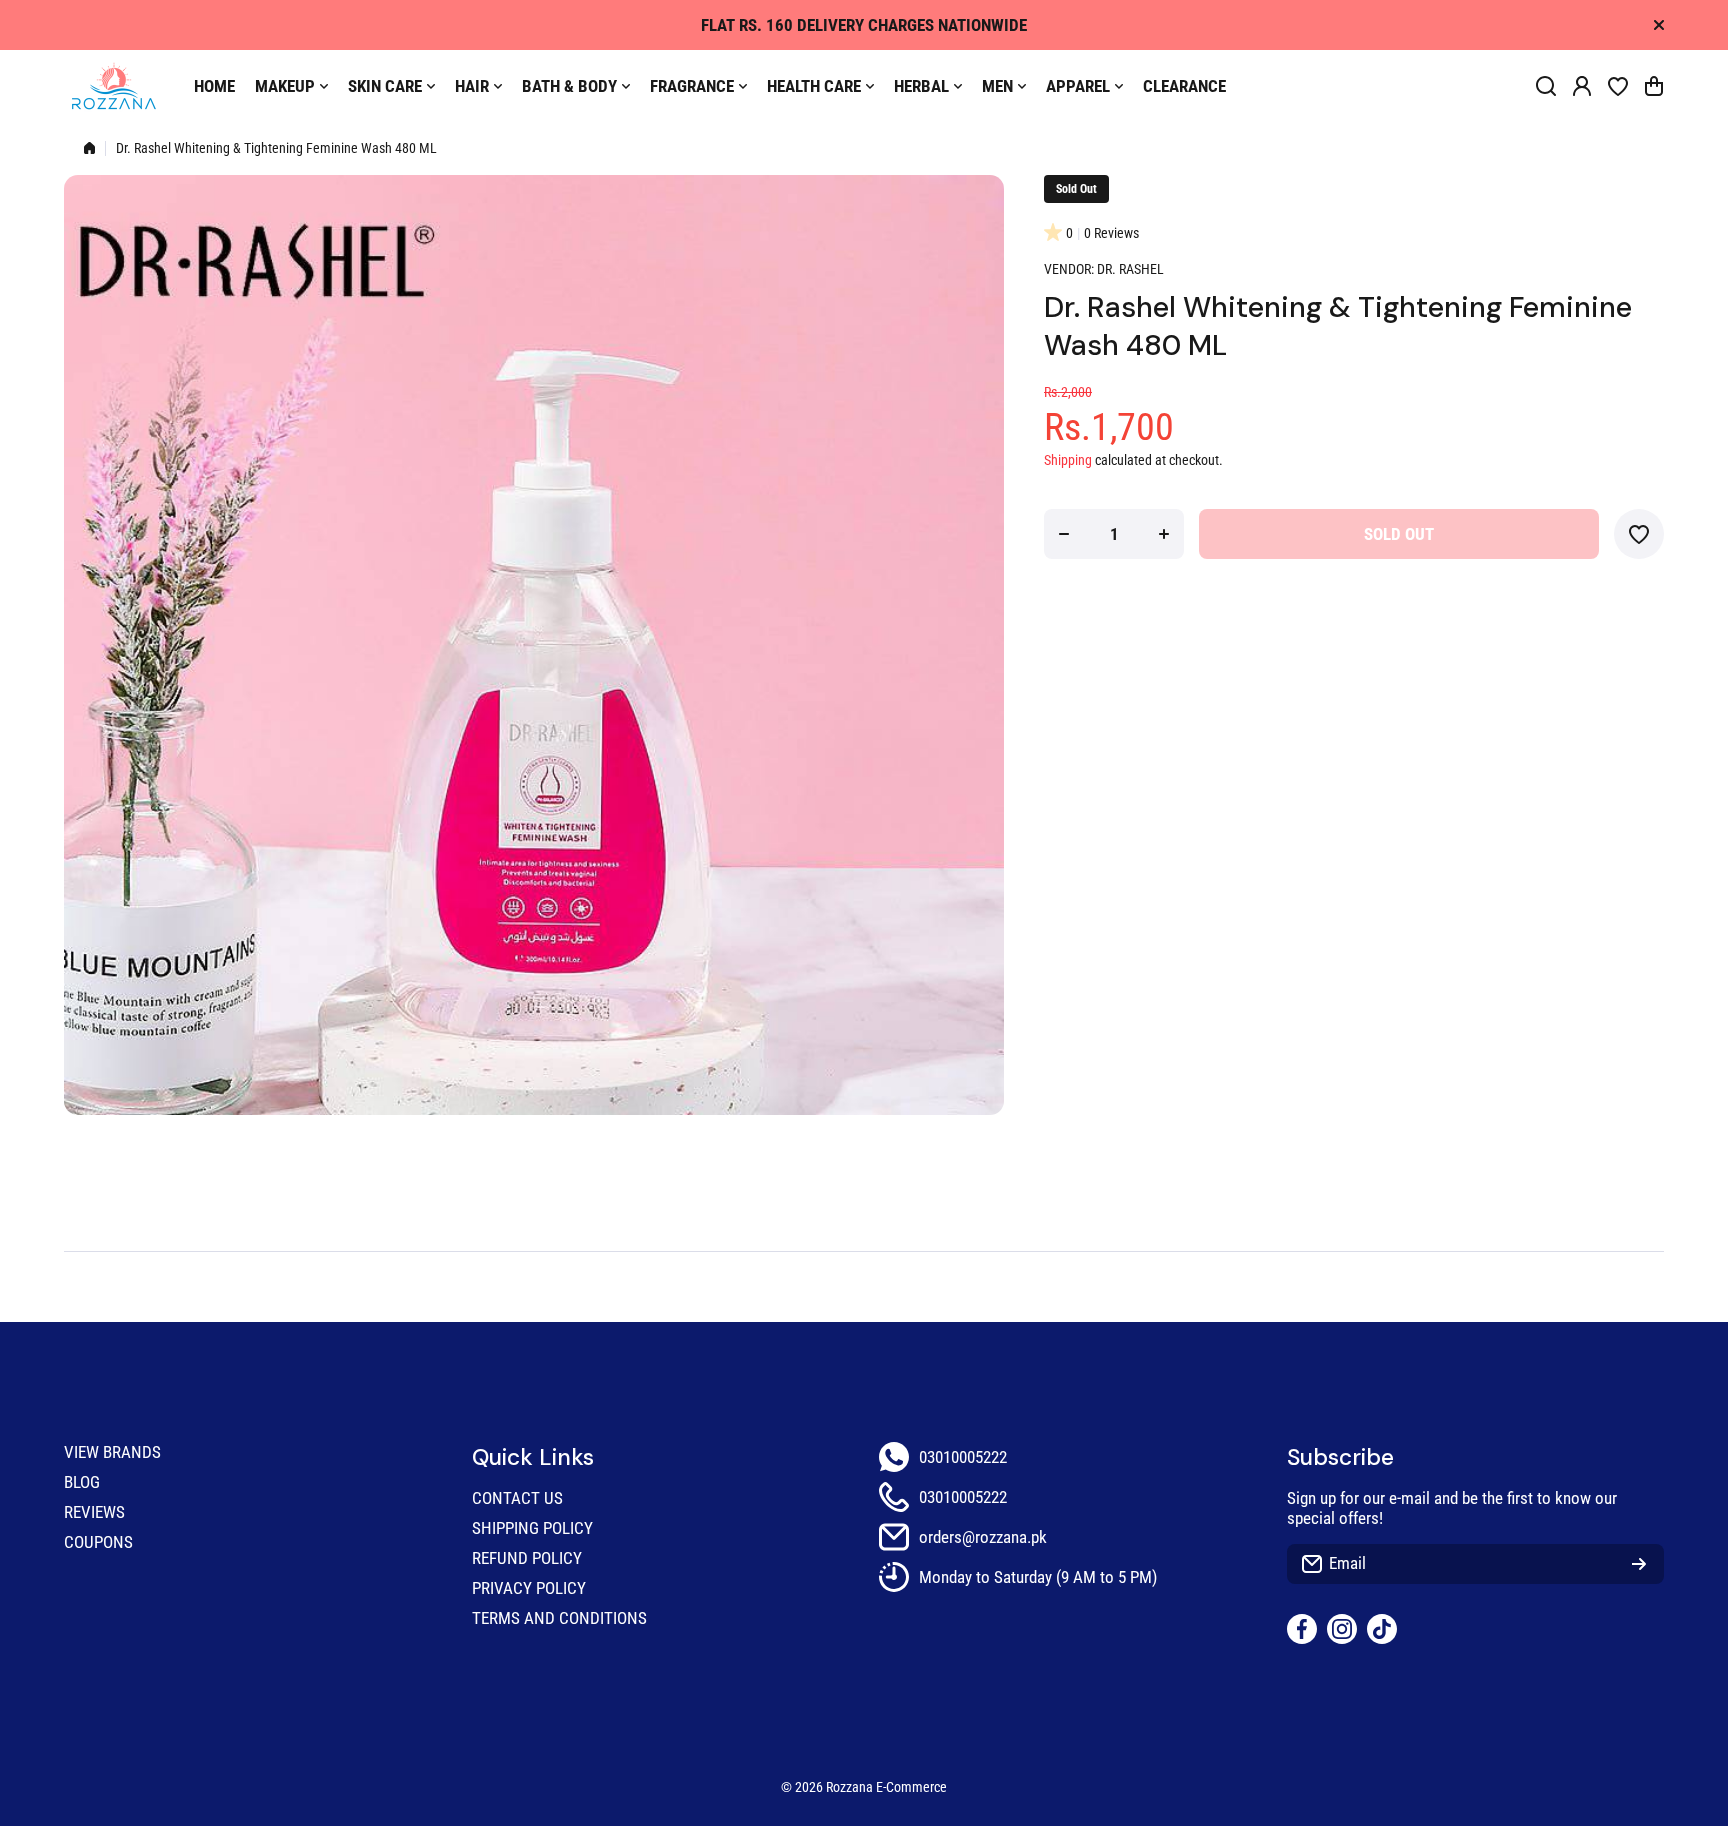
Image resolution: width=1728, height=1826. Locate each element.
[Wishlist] (1618, 86)
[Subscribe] (1639, 1564)
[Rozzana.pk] (114, 86)
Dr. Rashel (1130, 269)
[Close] (1659, 25)
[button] (1654, 86)
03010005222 (963, 1457)
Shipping (1068, 460)
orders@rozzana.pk (983, 1537)
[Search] (1546, 86)
